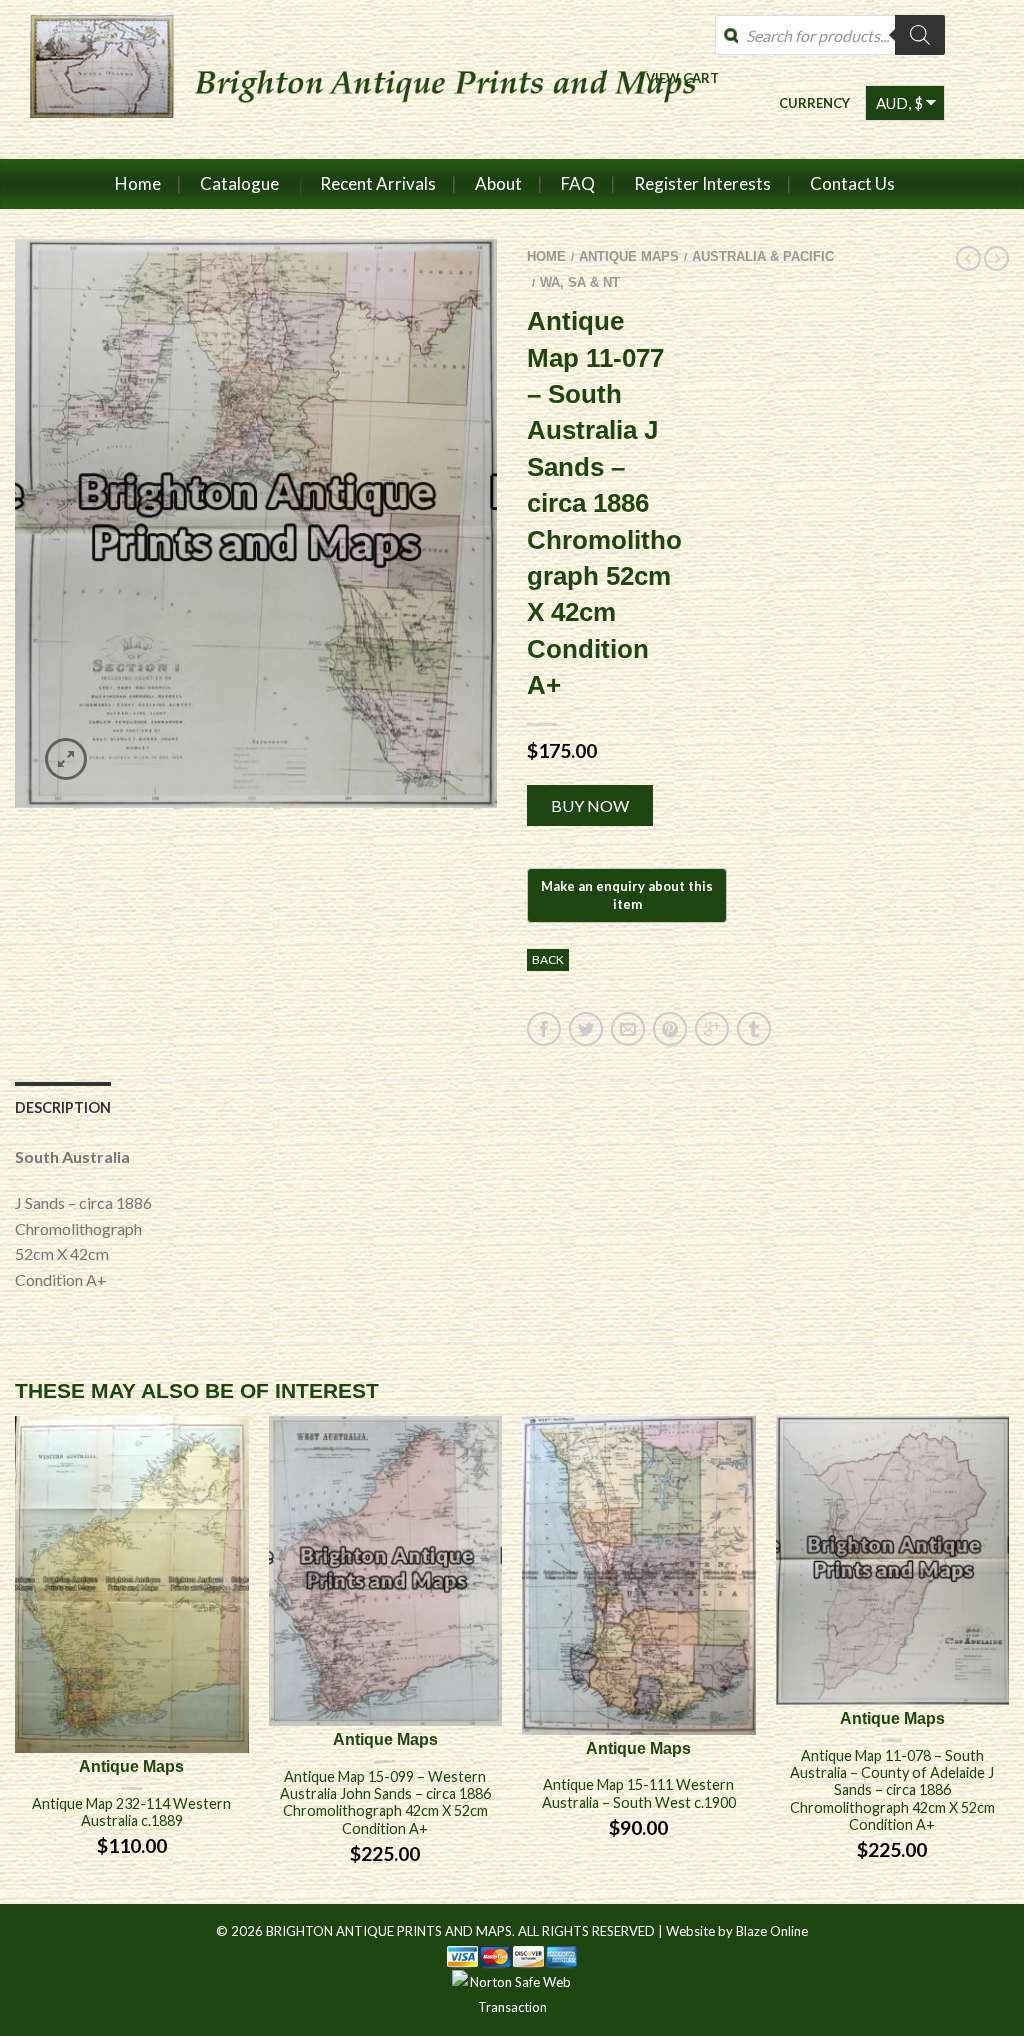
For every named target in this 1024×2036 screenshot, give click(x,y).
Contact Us (852, 183)
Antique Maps (629, 256)
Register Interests (702, 183)
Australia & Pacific (763, 256)
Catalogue (239, 183)
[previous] (16, 1659)
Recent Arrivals (378, 183)
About (498, 183)
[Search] (920, 35)
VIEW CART (682, 77)
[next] (1009, 1659)
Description (63, 1107)
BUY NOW (590, 805)
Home (138, 183)
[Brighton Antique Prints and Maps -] (372, 79)
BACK (548, 959)
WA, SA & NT (580, 282)
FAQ (578, 183)
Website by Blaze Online (737, 1931)
